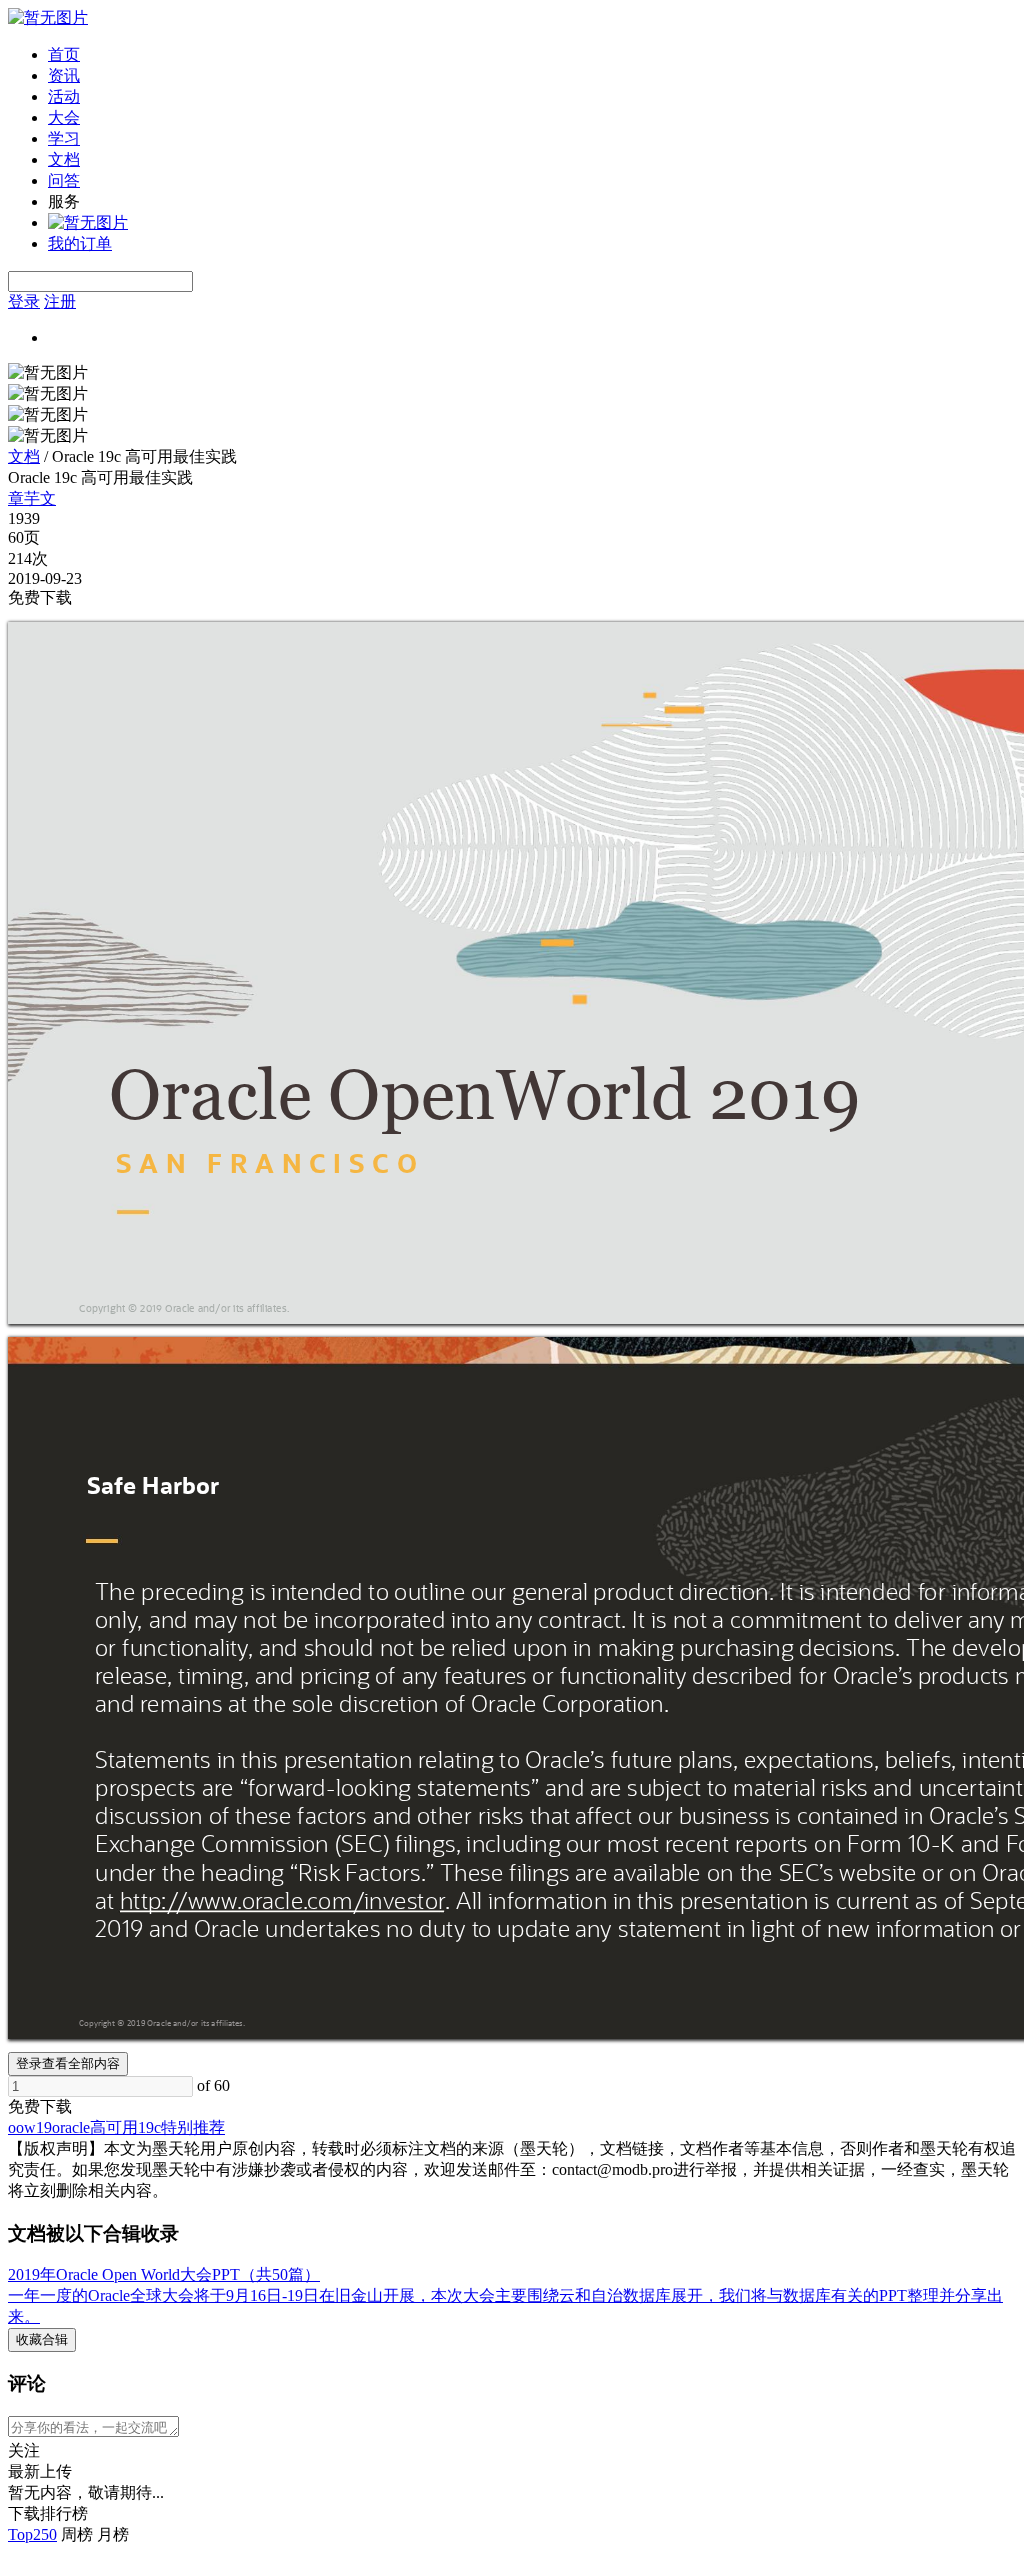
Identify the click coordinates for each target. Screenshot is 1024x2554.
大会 (64, 117)
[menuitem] (532, 55)
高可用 (114, 2127)
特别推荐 (193, 2127)
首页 (64, 54)
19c (149, 2127)
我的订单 (80, 243)
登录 (24, 301)
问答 (64, 180)
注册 (60, 301)
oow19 (30, 2127)
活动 (64, 96)
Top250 (32, 2534)
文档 (64, 159)
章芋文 (32, 498)
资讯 (64, 75)
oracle (71, 2127)
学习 (64, 138)
